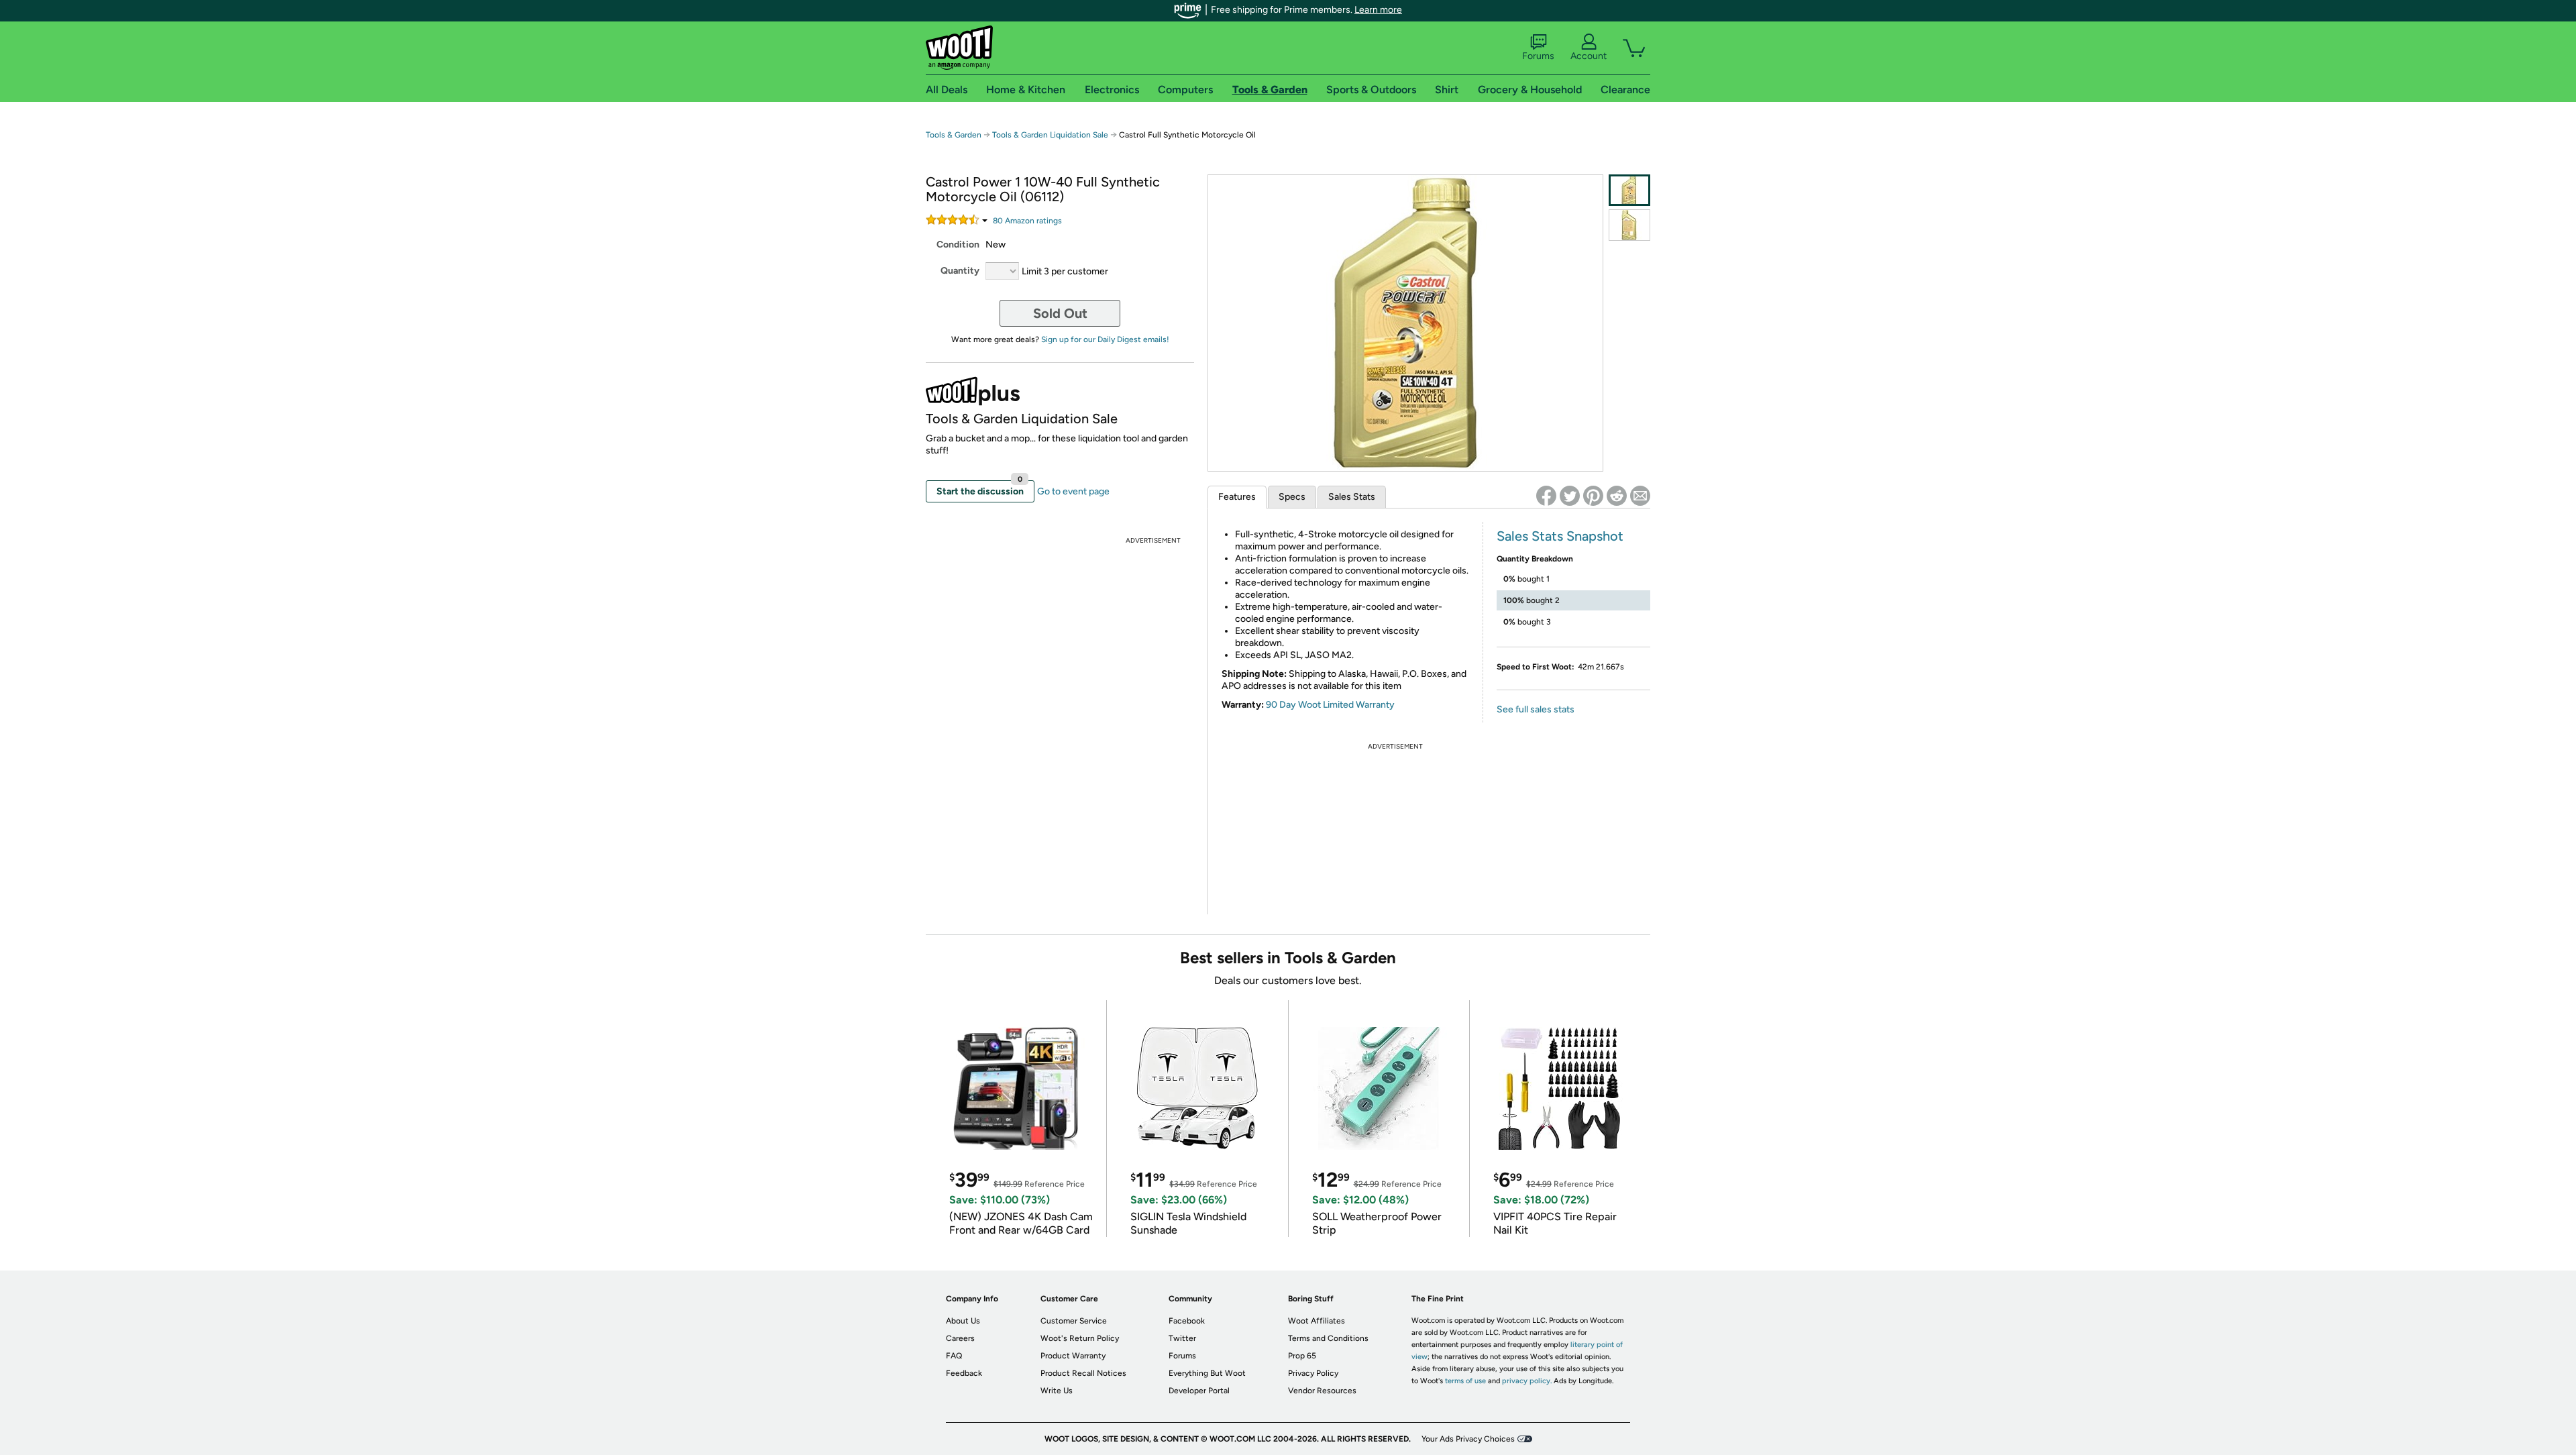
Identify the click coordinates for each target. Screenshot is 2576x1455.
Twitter (1182, 1338)
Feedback (964, 1373)
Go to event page (1073, 491)
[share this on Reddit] (1617, 496)
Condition (958, 245)
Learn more (1378, 10)
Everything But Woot (1207, 1373)
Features (1237, 497)
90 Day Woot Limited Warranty (1330, 705)
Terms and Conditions (1328, 1338)
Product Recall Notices (1083, 1373)
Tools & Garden (954, 135)
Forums (1538, 56)
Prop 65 (1302, 1356)
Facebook (1187, 1321)
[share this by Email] (1640, 496)
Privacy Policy (1313, 1373)
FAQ (954, 1356)
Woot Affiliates (1317, 1321)
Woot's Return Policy (1080, 1338)
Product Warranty (1073, 1356)
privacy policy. (1527, 1381)
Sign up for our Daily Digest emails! (1105, 339)
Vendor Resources (1322, 1391)
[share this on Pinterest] (1593, 496)
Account (1589, 56)
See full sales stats (1536, 709)
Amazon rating (1027, 221)
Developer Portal (1199, 1391)
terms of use (1465, 1381)
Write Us (1057, 1391)
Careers (960, 1338)
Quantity (960, 271)
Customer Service (1074, 1321)
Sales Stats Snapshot (1560, 536)
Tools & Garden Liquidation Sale (1050, 135)
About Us (963, 1321)
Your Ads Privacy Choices (1468, 1439)
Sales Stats (1352, 497)
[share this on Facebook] (1546, 496)
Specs (1292, 497)
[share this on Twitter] (1570, 496)
